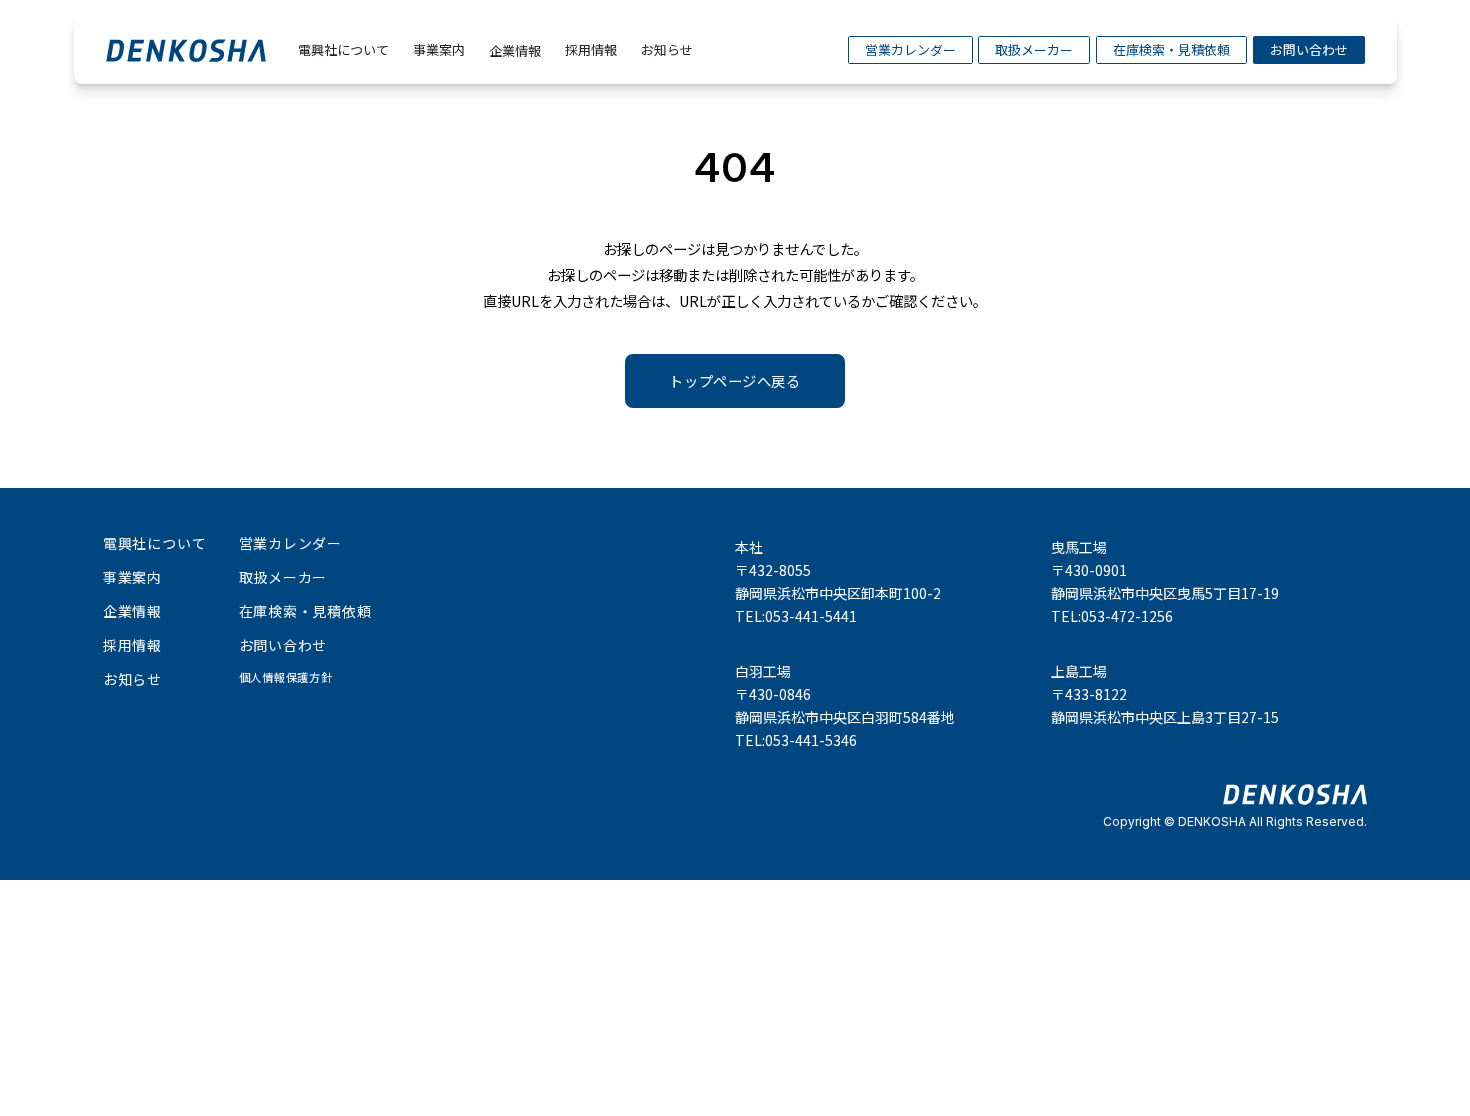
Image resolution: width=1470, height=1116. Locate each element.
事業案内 (439, 49)
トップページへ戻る (734, 380)
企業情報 (515, 50)
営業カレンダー (910, 50)
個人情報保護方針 (286, 677)
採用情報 (591, 49)
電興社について (343, 49)
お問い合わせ (1309, 50)
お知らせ (667, 49)
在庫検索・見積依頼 (1171, 50)
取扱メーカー (1034, 50)
